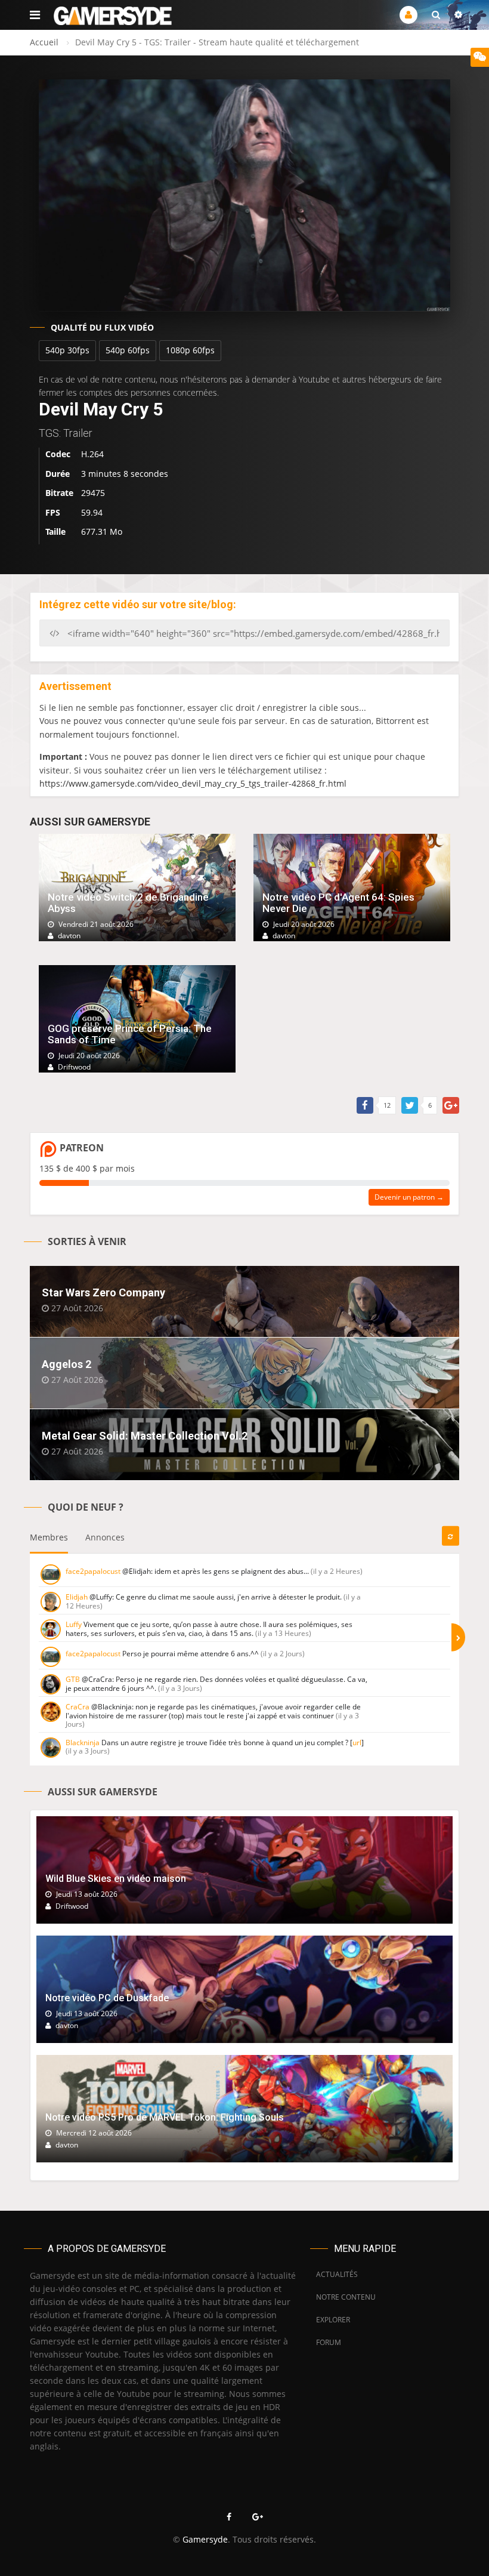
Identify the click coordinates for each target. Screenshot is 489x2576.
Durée (58, 474)
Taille (55, 531)
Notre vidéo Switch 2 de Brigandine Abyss (128, 903)
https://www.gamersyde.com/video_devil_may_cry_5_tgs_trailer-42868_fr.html (193, 783)
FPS (53, 512)
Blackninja (83, 1743)
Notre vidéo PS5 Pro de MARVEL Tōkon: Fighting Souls (165, 2117)
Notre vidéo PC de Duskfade (107, 1998)
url (357, 1743)
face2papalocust (93, 1571)
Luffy (74, 1624)
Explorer (333, 2320)
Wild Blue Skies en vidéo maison (116, 1879)
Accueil (44, 42)
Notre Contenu (343, 2297)
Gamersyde (205, 2539)
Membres (49, 1537)
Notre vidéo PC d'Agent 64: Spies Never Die (338, 903)
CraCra (78, 1707)
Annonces (105, 1537)
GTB (73, 1679)
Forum (329, 2342)
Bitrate (59, 493)
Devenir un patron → (409, 1197)
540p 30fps (67, 350)
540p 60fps (128, 350)
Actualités (337, 2274)
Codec (58, 454)
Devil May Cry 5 (101, 409)
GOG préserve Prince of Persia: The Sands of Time (130, 1034)
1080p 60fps (190, 350)
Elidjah (77, 1597)
